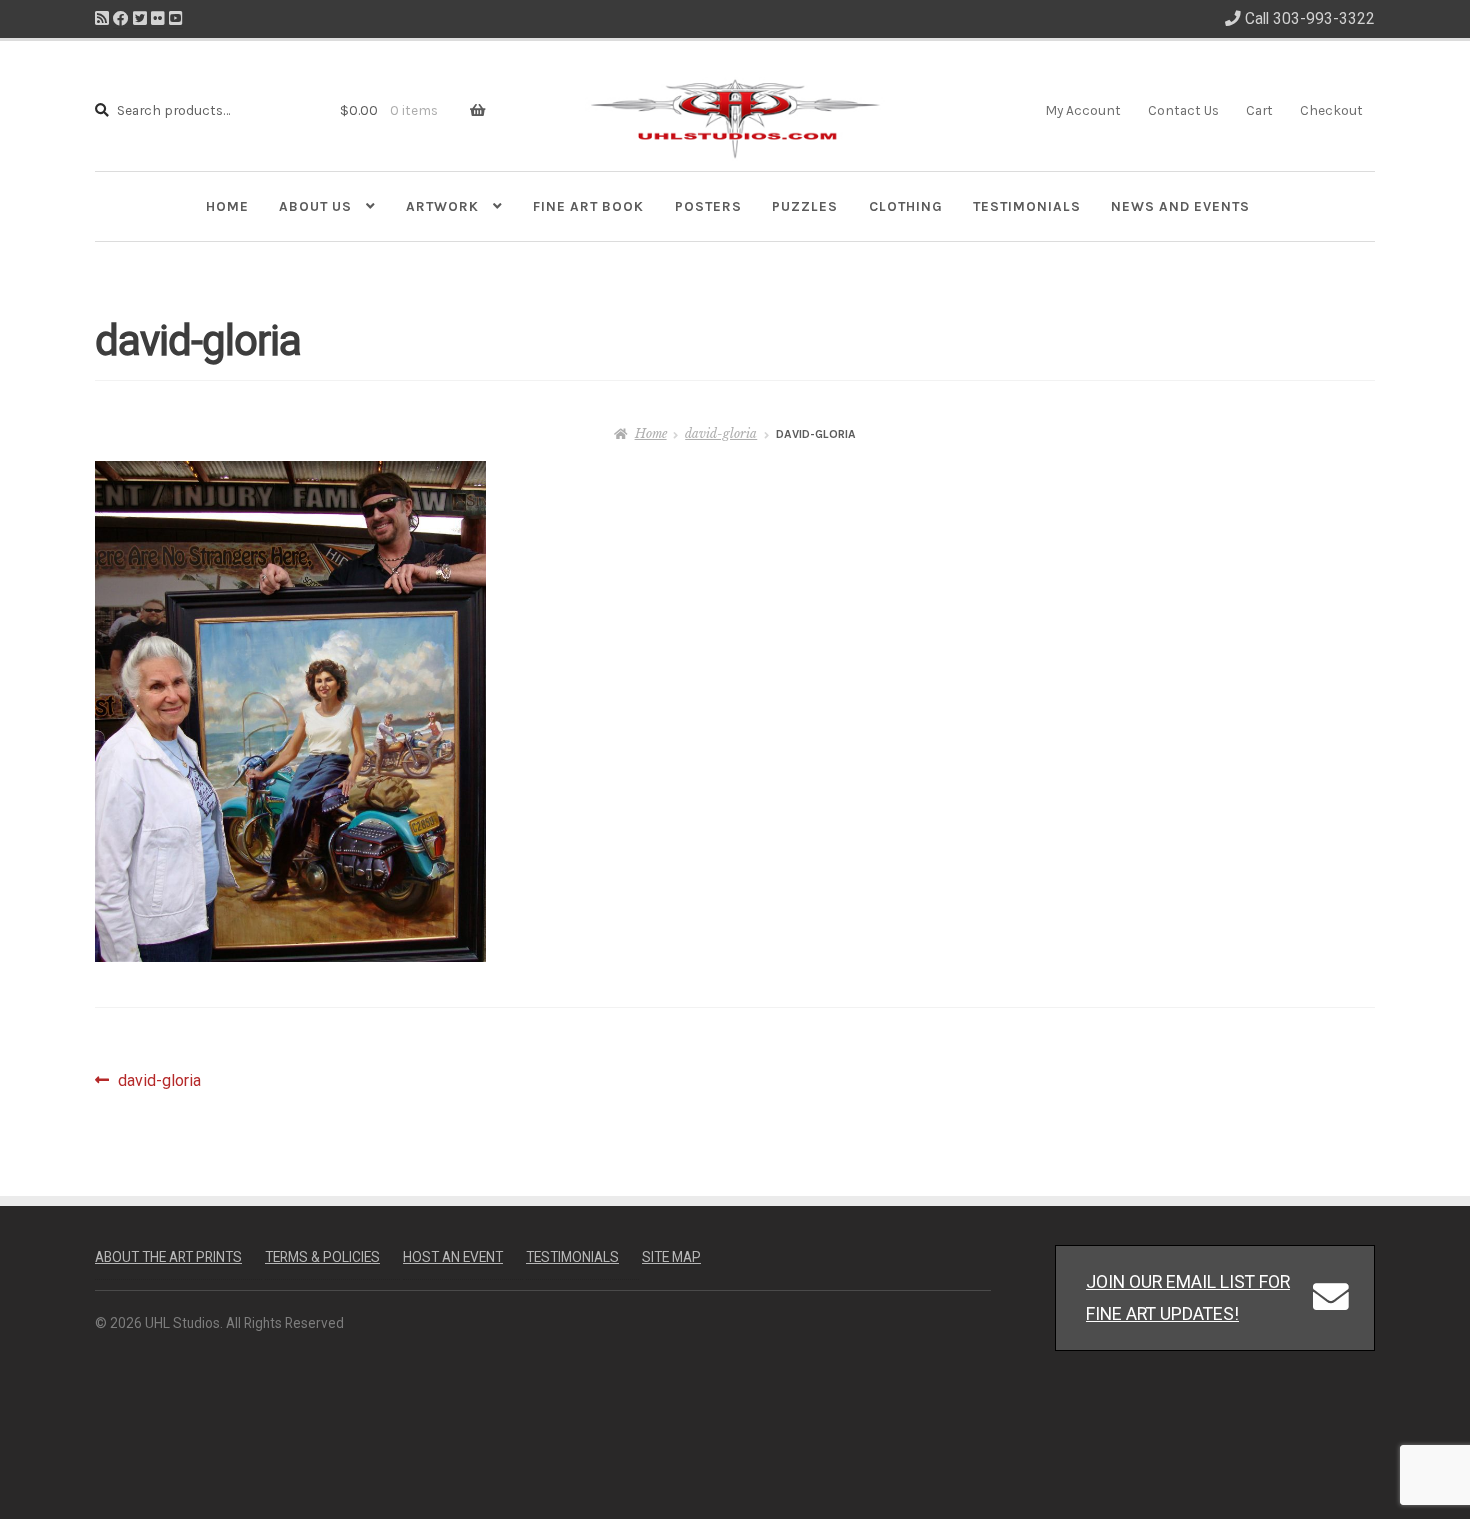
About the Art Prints (168, 1257)
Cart (1259, 110)
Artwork (442, 206)
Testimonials (1027, 206)
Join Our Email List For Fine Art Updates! (1188, 1297)
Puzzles (805, 206)
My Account (1083, 110)
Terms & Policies (322, 1257)
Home (227, 206)
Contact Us (1183, 110)
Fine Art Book (588, 206)
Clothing (906, 206)
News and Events (1180, 206)
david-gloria (721, 433)
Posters (708, 206)
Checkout (1331, 110)
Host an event (453, 1257)
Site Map (671, 1257)
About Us (315, 206)
